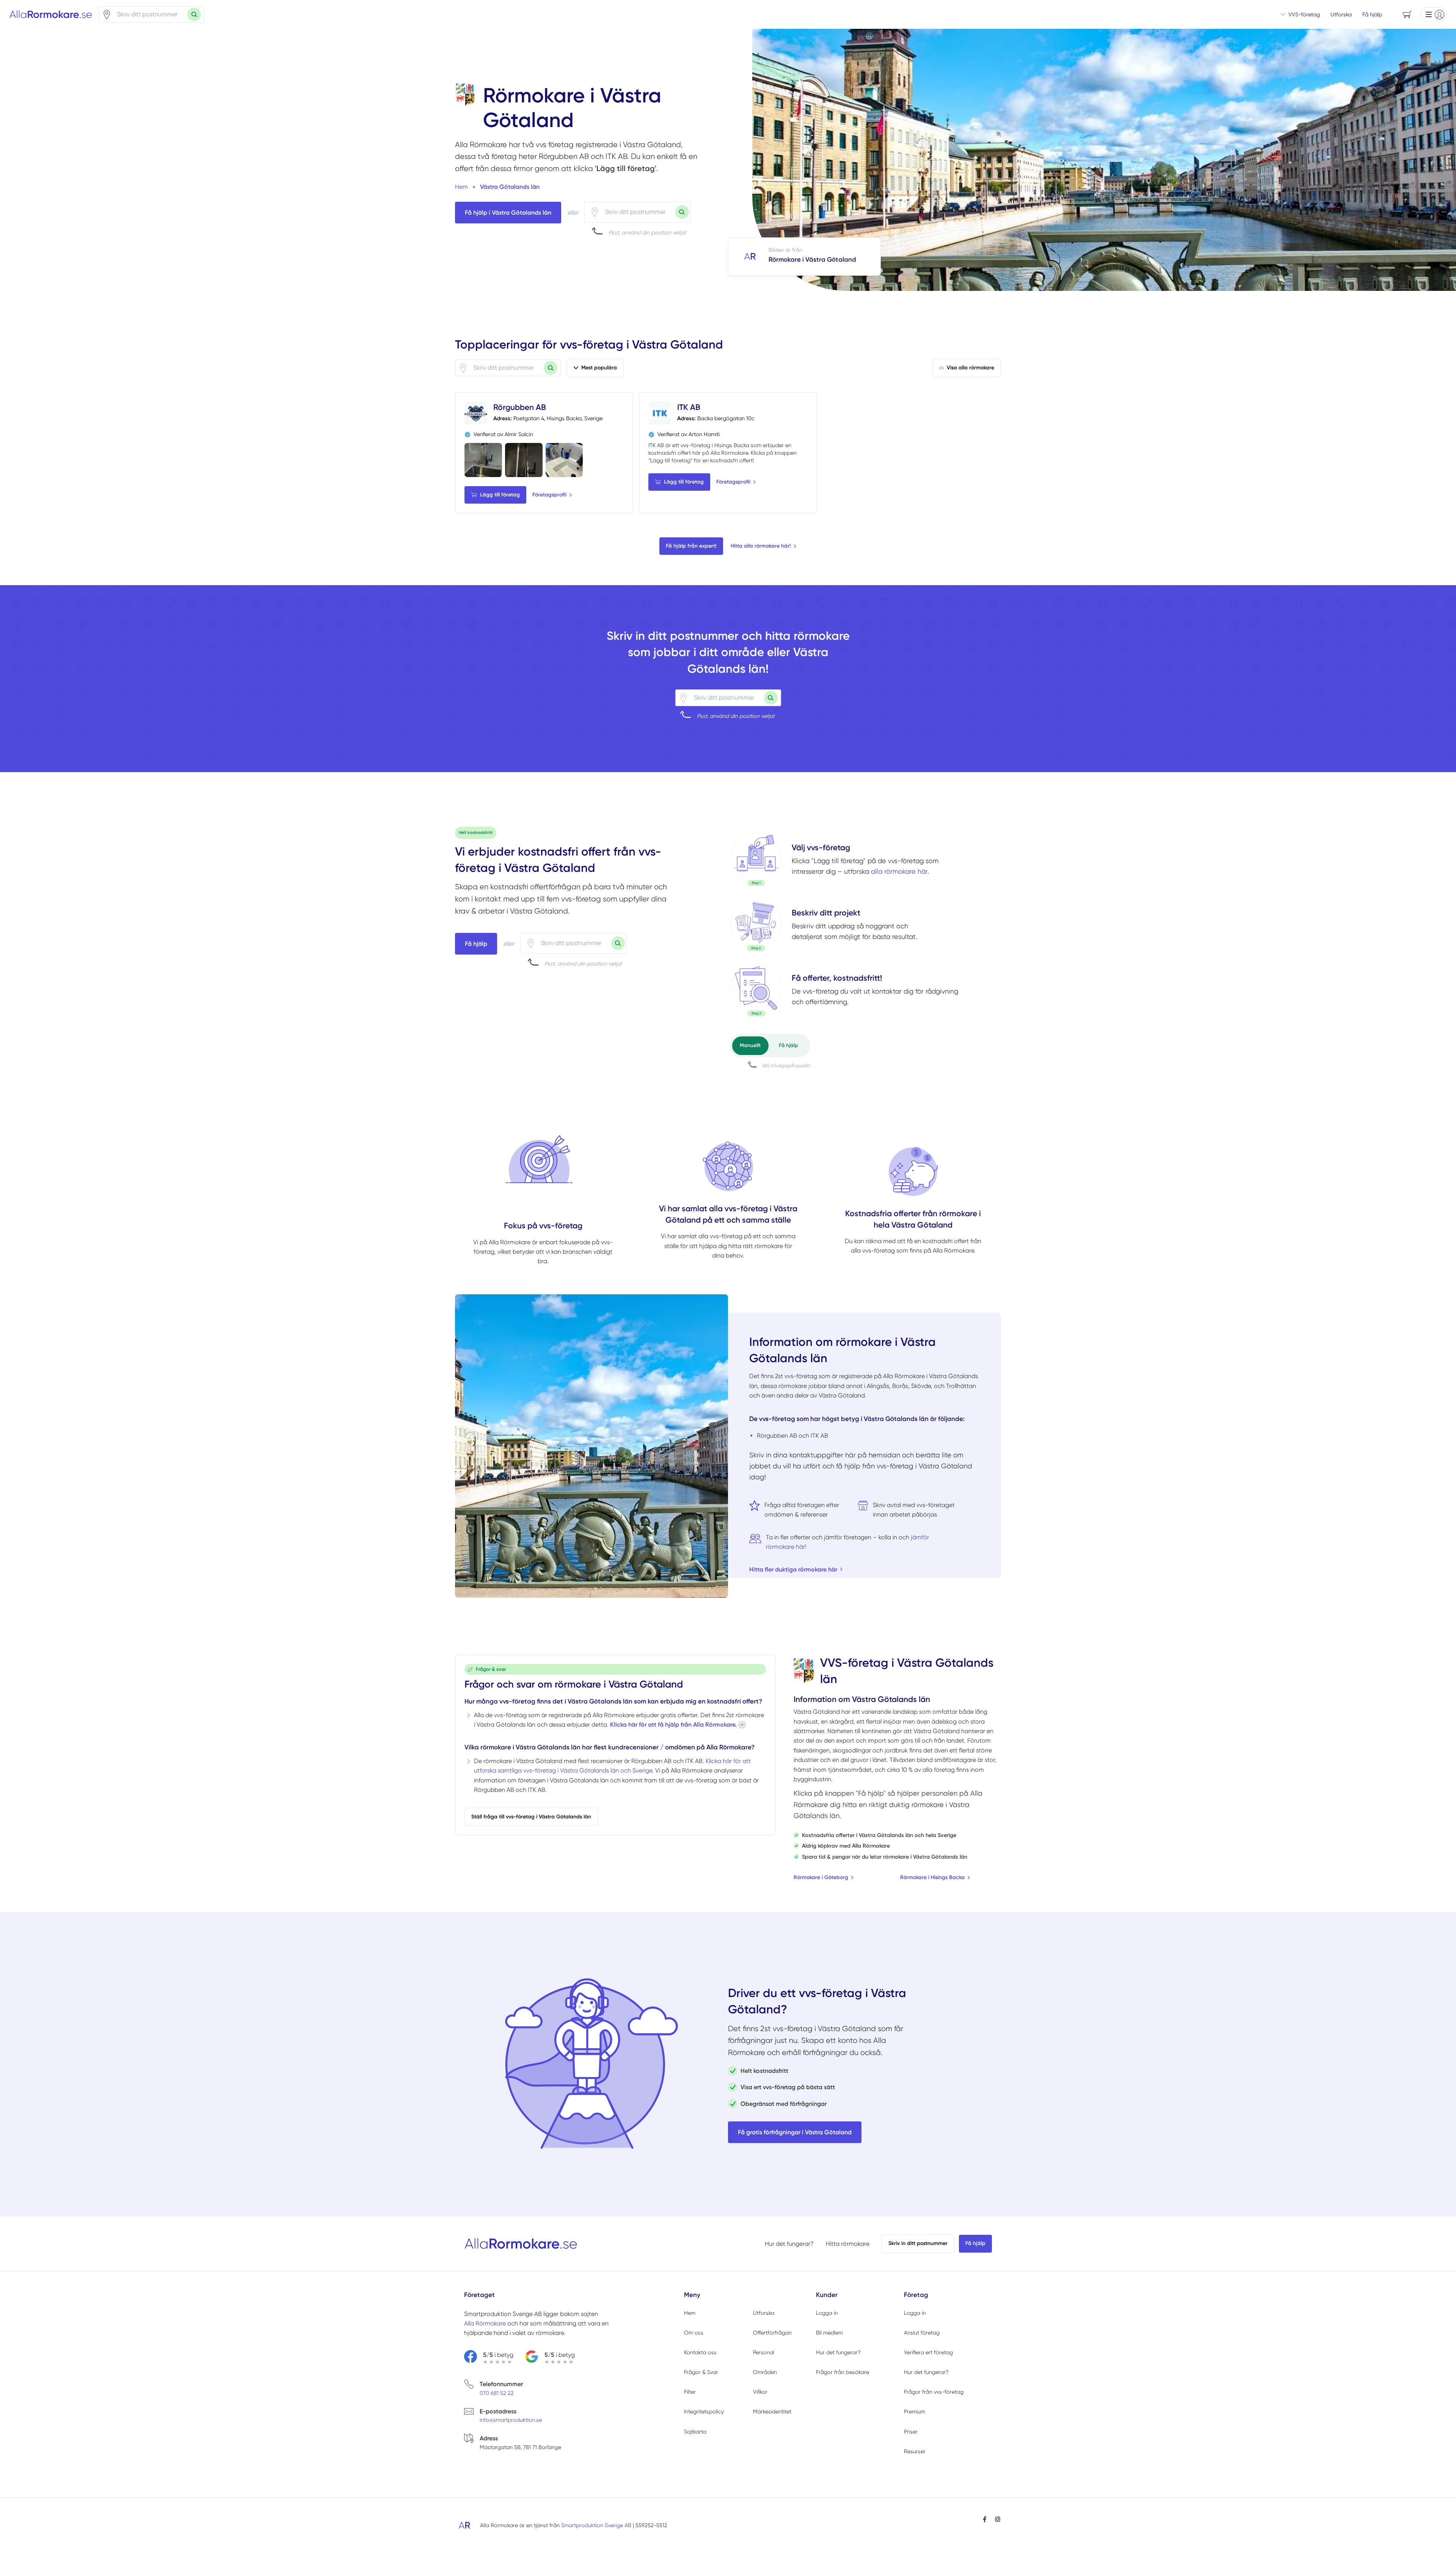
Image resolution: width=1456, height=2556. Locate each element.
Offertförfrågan (772, 2333)
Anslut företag (922, 2333)
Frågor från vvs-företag (934, 2392)
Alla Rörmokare (485, 2323)
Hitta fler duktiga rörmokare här (793, 1569)
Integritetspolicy (704, 2412)
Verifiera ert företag (928, 2352)
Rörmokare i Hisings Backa (932, 1877)
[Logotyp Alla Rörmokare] (521, 2244)
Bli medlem (829, 2333)
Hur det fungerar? (789, 2244)
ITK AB (689, 407)
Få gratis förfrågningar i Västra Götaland (795, 2132)
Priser (911, 2432)
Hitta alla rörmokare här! (761, 546)
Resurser (915, 2451)
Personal (764, 2352)
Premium (915, 2412)
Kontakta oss (700, 2352)
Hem (690, 2313)
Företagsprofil (549, 495)
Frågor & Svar (701, 2372)
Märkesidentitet (772, 2412)
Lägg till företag (500, 495)
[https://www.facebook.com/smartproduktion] (985, 2519)
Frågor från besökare (843, 2372)
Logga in (827, 2313)
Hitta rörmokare (848, 2244)
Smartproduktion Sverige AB (596, 2525)
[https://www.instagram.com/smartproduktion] (998, 2519)
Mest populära (599, 368)
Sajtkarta (695, 2432)
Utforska (1341, 14)
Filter (690, 2392)
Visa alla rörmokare (970, 368)
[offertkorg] (756, 990)
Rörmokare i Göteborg (821, 1877)
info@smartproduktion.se (511, 2420)
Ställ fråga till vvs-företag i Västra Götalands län (531, 1817)
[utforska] (756, 859)
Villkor (760, 2392)
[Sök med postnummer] (194, 14)
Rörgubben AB (520, 407)
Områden (765, 2372)
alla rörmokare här (899, 871)
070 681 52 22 (497, 2393)
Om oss (694, 2333)
